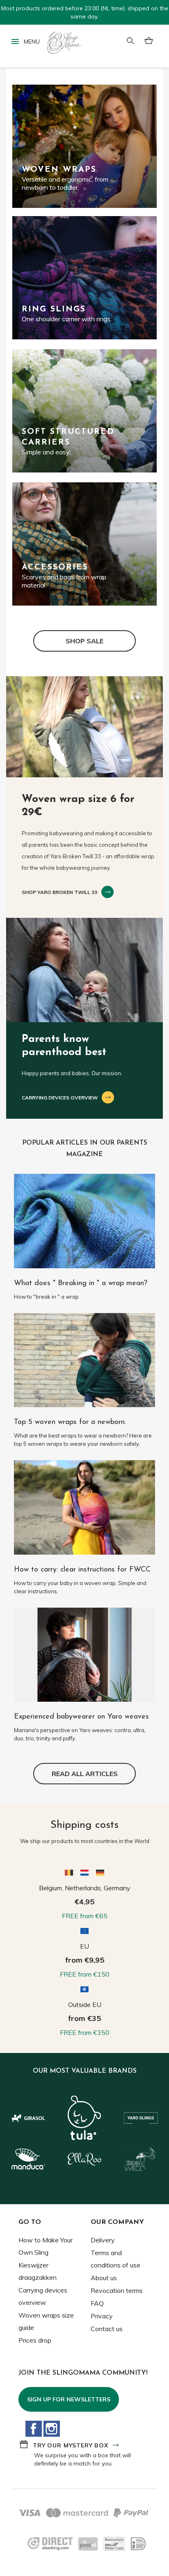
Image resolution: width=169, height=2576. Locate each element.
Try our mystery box (71, 2445)
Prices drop (35, 2340)
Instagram (52, 2429)
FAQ (97, 2303)
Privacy (102, 2316)
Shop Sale (84, 641)
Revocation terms (117, 2290)
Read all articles (85, 1774)
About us (104, 2278)
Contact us (107, 2329)
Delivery (103, 2240)
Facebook (34, 2429)
